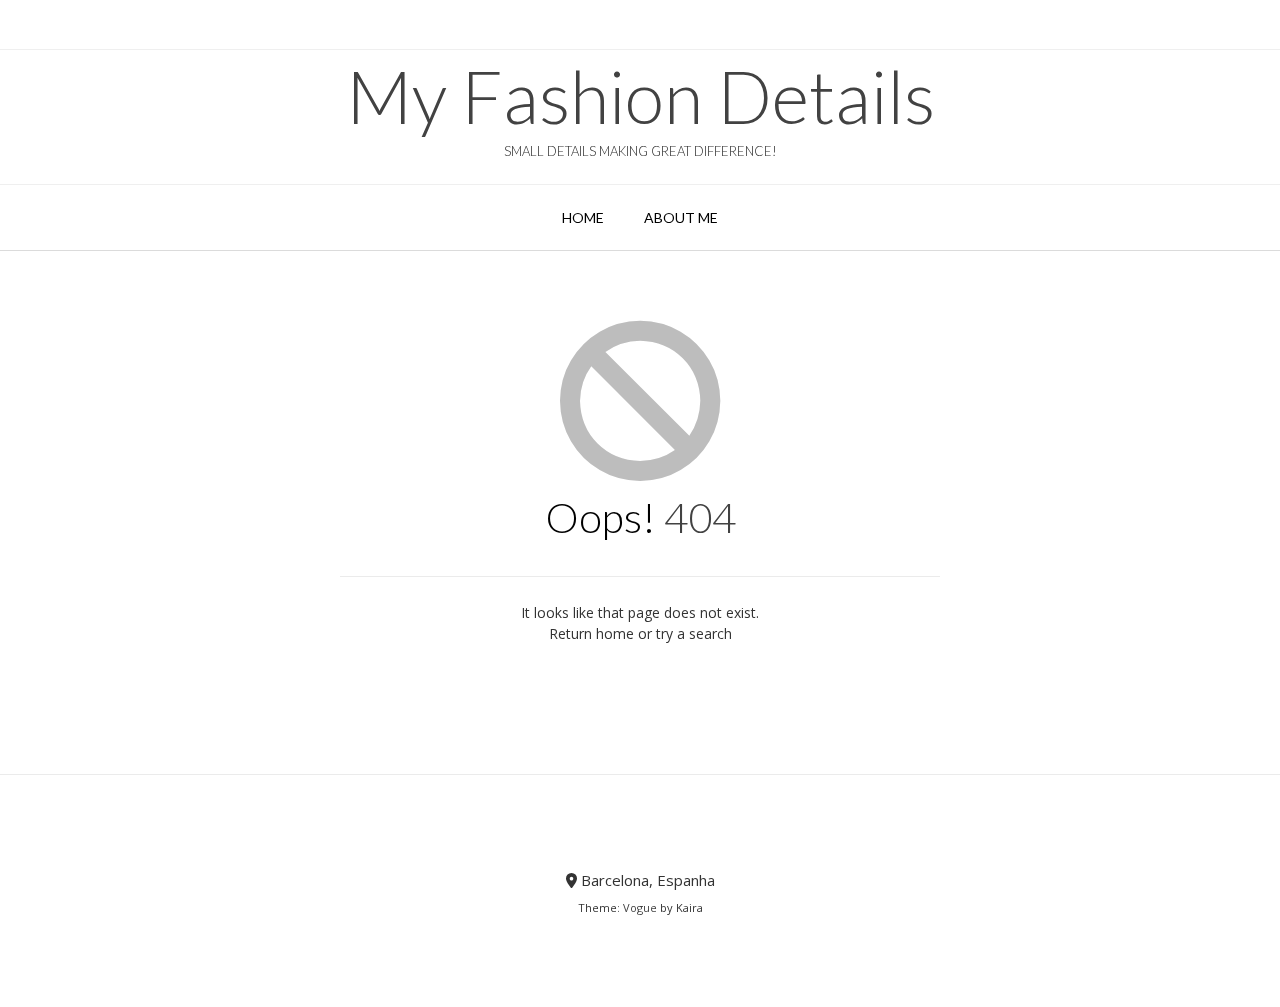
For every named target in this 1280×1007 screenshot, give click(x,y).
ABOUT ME (681, 217)
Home (583, 217)
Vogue (640, 907)
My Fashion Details (640, 96)
